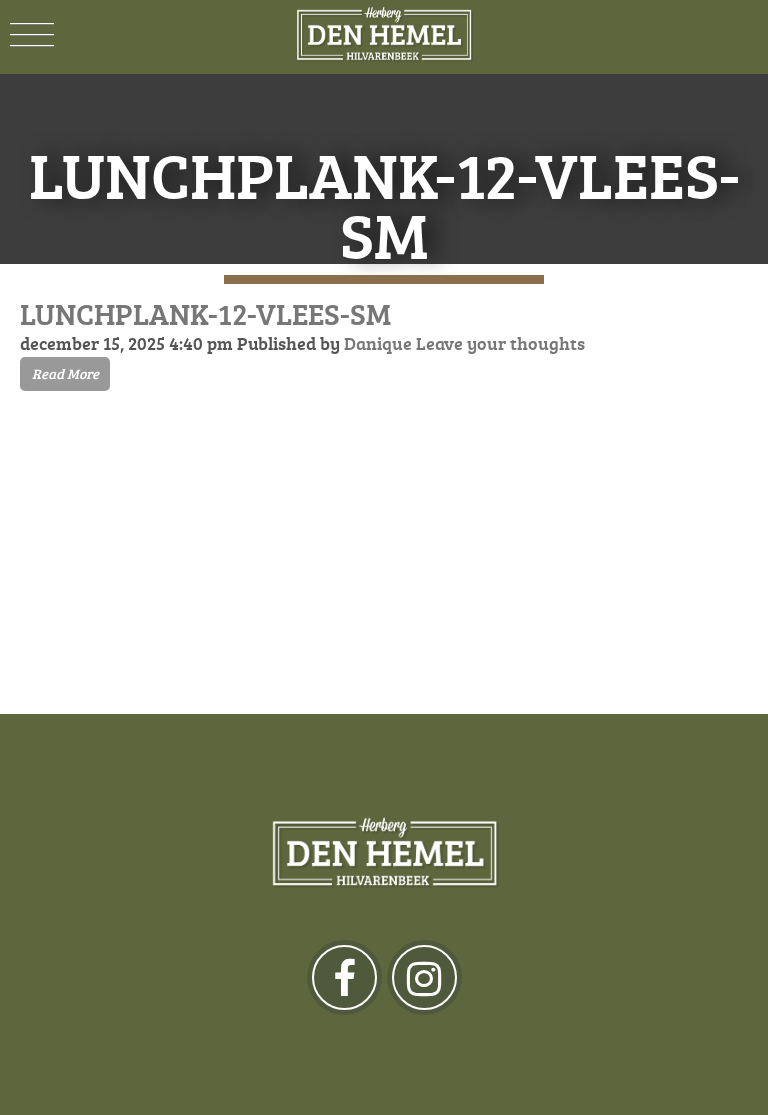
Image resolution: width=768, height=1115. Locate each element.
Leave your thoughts (500, 343)
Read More (65, 373)
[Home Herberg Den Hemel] (384, 35)
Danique (378, 343)
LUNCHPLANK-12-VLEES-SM (205, 313)
